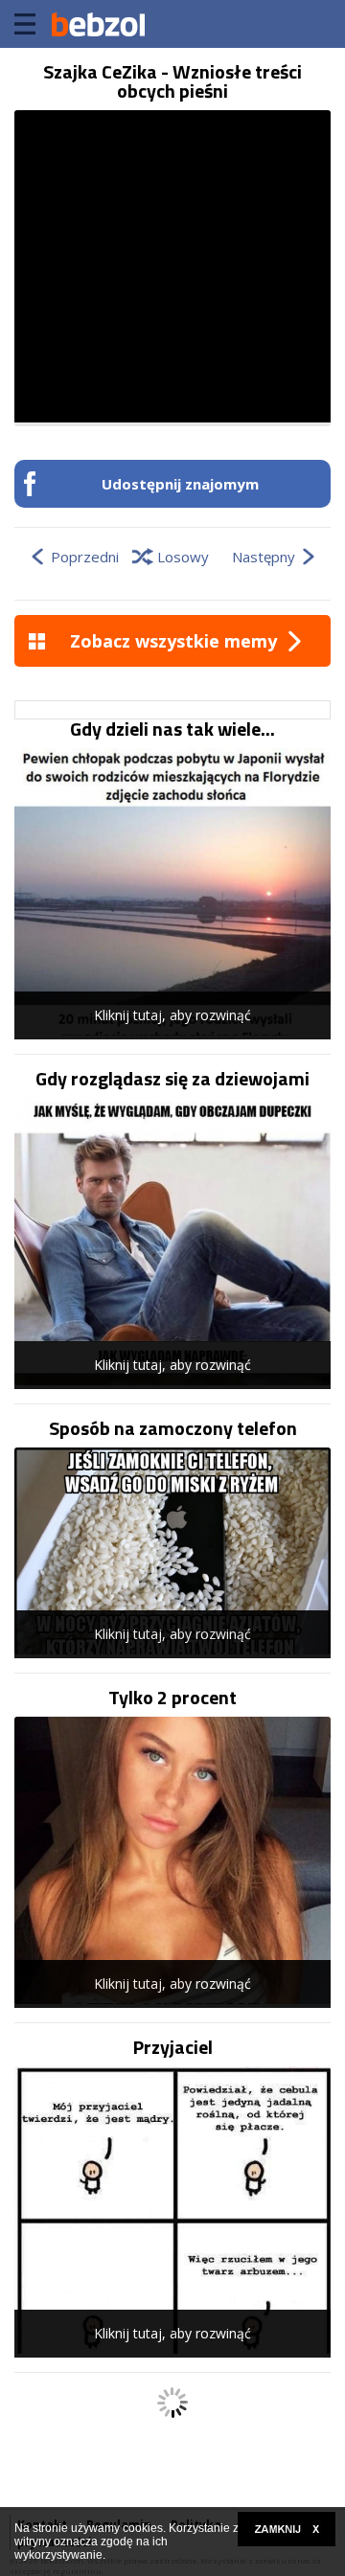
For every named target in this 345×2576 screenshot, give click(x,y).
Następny (264, 557)
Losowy (183, 557)
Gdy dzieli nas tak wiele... (172, 729)
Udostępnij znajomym (180, 484)
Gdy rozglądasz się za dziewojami (172, 1079)
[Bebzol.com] (98, 24)
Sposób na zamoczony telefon (173, 1428)
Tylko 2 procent (172, 1698)
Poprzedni (85, 557)
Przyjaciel (173, 2047)
